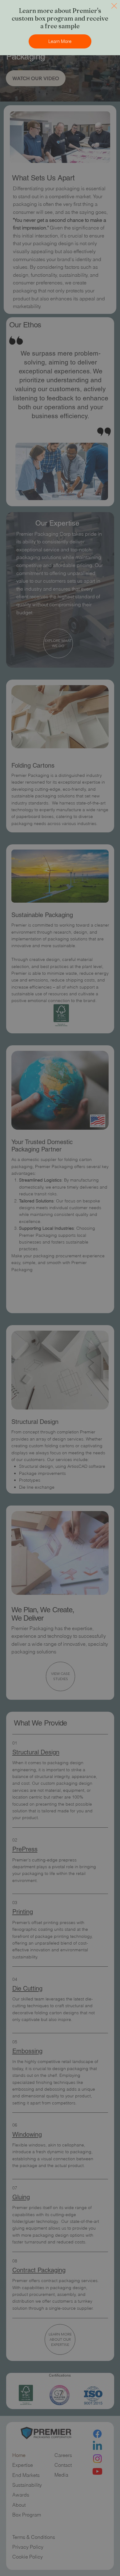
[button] (114, 6)
